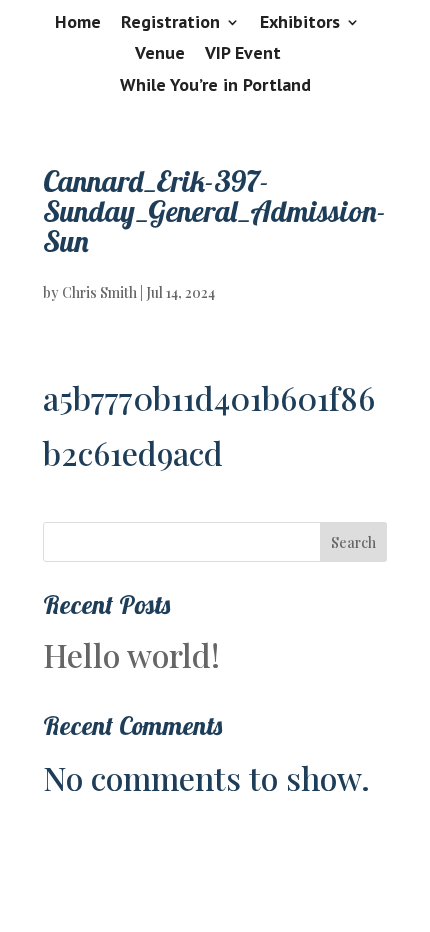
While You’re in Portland (215, 86)
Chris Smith (99, 292)
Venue (160, 54)
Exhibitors (300, 23)
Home (78, 23)
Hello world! (131, 654)
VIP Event (243, 54)
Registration (170, 23)
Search (353, 542)
